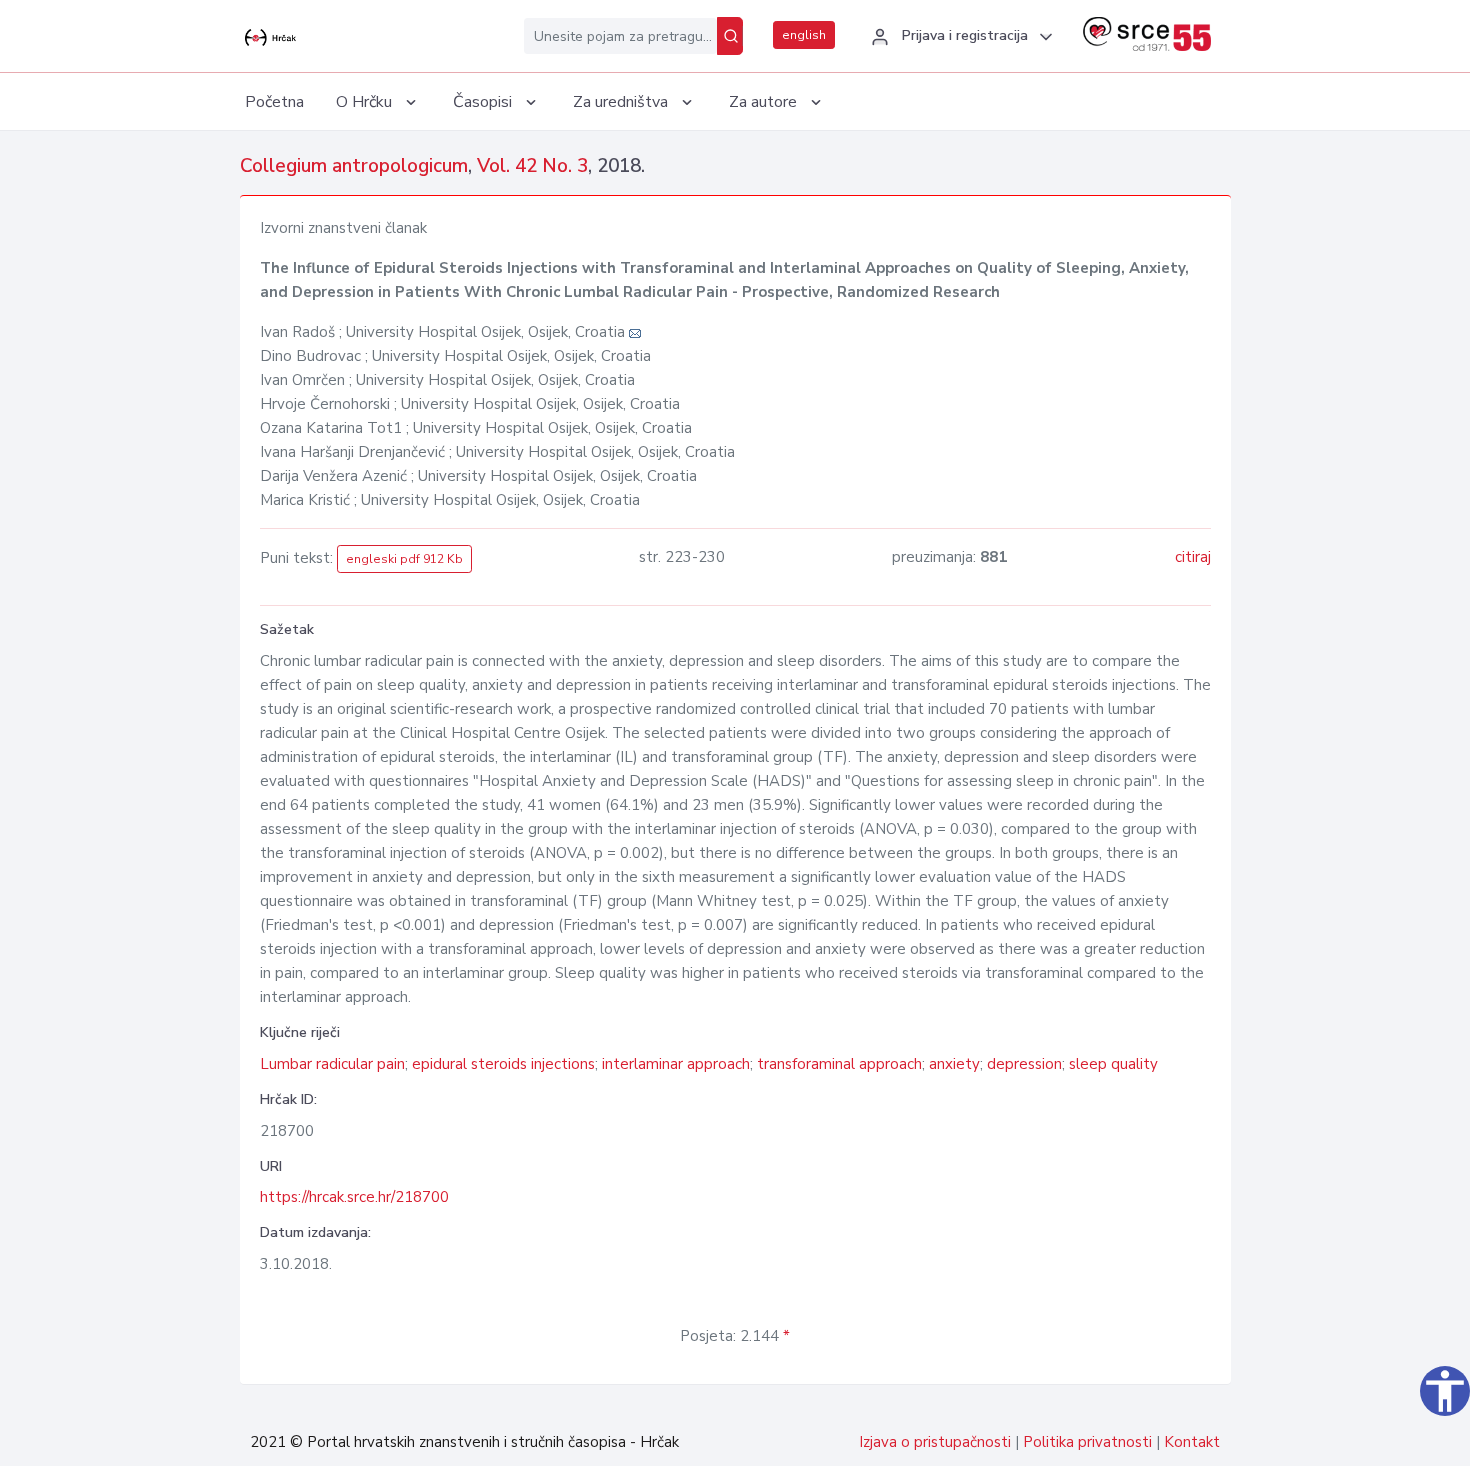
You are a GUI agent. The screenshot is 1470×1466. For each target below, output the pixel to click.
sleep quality (1113, 1064)
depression (1024, 1064)
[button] (959, 37)
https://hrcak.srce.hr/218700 (354, 1197)
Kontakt (1192, 1442)
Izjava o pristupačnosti (935, 1442)
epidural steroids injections (503, 1064)
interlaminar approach (676, 1064)
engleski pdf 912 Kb (404, 559)
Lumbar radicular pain (332, 1064)
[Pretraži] (730, 36)
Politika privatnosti (1087, 1442)
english (804, 35)
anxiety (954, 1064)
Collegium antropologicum (354, 166)
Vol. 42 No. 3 (532, 166)
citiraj (1193, 557)
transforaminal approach (839, 1064)
